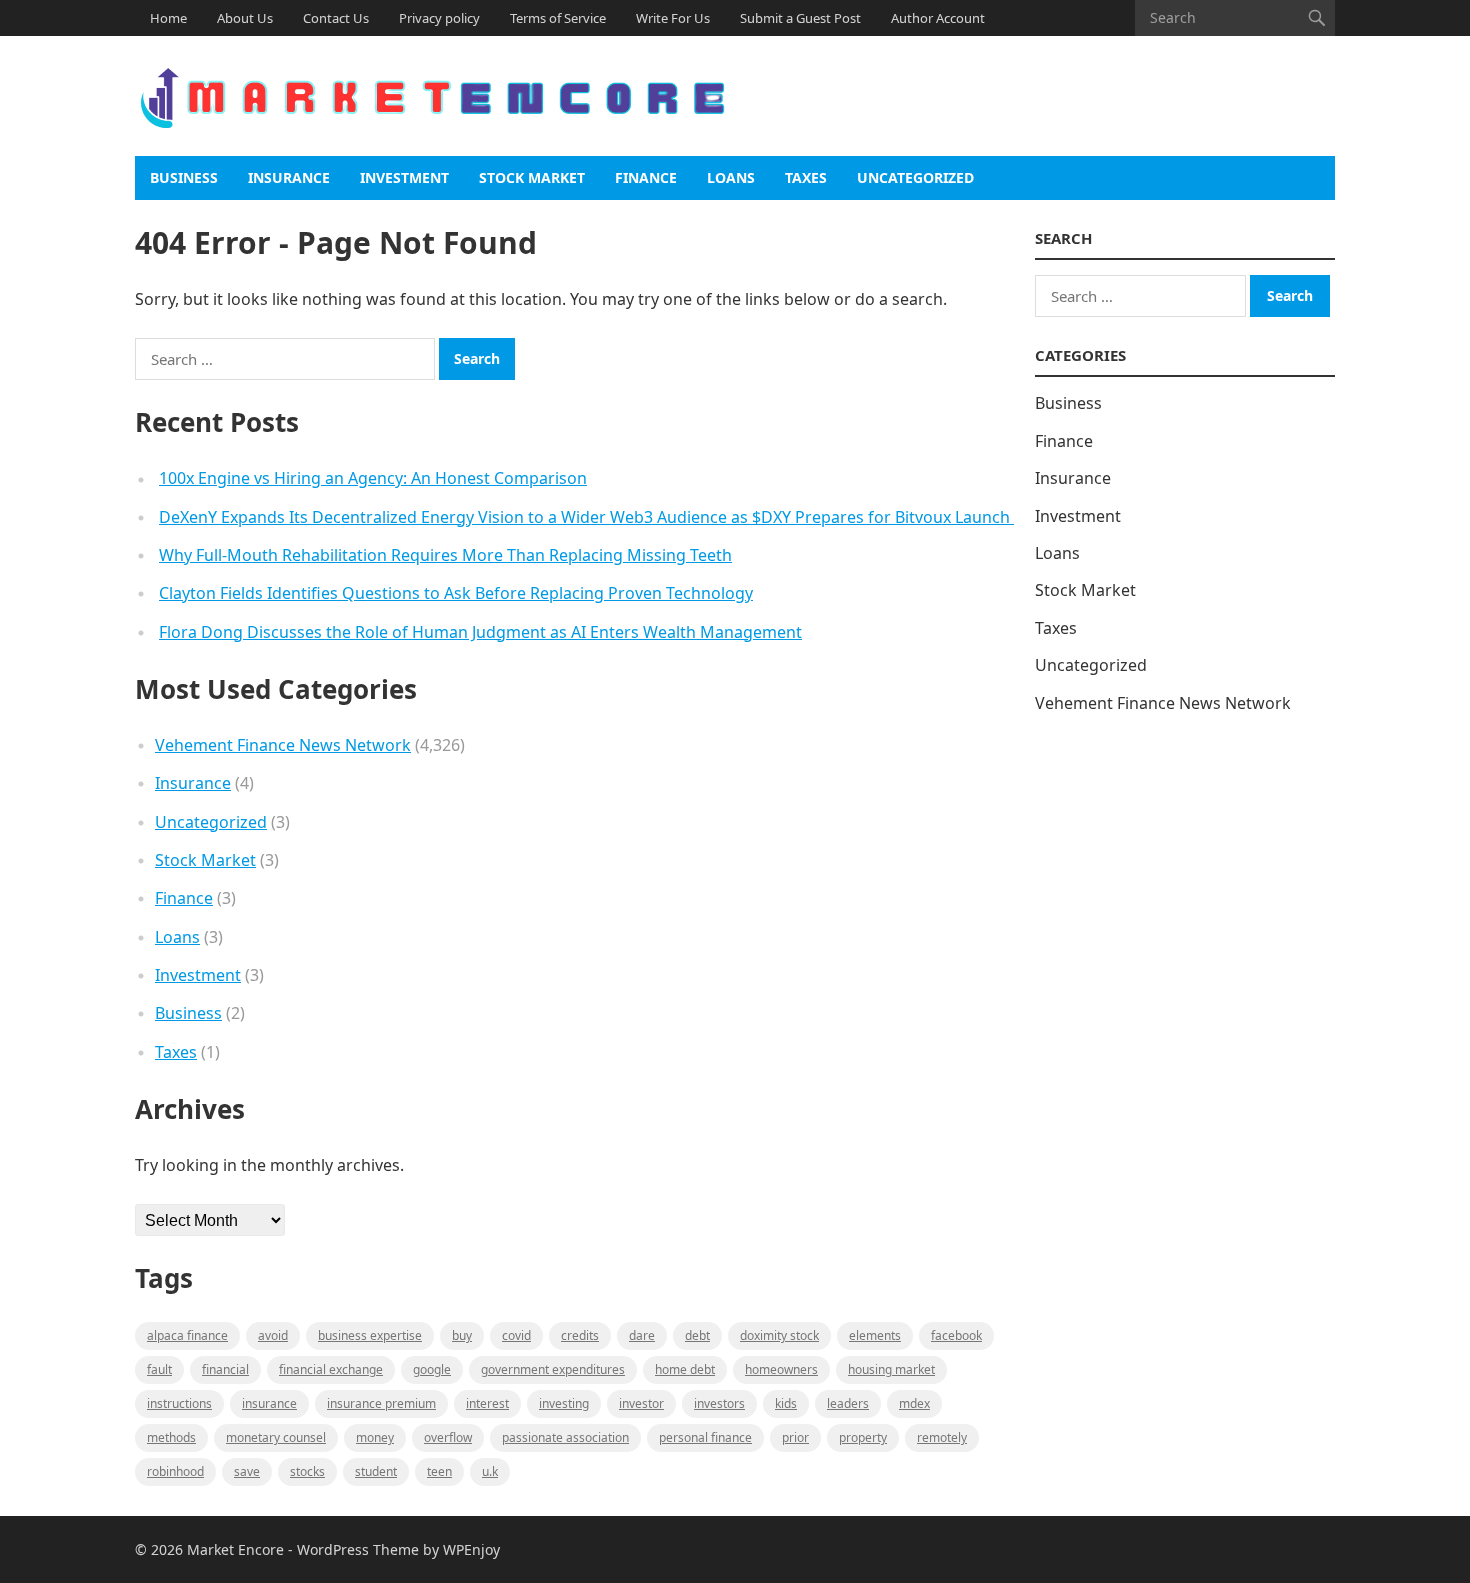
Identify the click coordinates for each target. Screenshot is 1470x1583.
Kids (786, 1403)
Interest (487, 1403)
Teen (439, 1471)
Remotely (942, 1437)
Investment (404, 177)
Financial (225, 1369)
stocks (307, 1471)
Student (376, 1471)
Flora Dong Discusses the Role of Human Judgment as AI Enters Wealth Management (480, 632)
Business (184, 177)
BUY (462, 1335)
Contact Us (336, 18)
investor (641, 1403)
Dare (642, 1335)
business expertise (370, 1335)
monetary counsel (276, 1437)
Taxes (806, 177)
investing (564, 1403)
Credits (580, 1335)
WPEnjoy (471, 1549)
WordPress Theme (358, 1549)
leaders (848, 1403)
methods (171, 1437)
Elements (875, 1335)
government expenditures (553, 1369)
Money (375, 1437)
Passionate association (565, 1437)
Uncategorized (915, 177)
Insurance (289, 177)
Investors (719, 1403)
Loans (731, 177)
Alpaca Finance (187, 1335)
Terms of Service (558, 18)
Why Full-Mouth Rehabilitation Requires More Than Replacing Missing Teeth (445, 555)
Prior (795, 1437)
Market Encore (235, 1549)
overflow (448, 1437)
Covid (516, 1335)
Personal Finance (705, 1437)
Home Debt (685, 1369)
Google (432, 1369)
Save (247, 1471)
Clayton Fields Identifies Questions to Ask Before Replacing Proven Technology (456, 593)
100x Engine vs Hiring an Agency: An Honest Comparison (373, 478)
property (863, 1437)
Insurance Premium (381, 1403)
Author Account (938, 18)
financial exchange (331, 1369)
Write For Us (673, 18)
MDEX (914, 1403)
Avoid (273, 1335)
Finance (646, 177)
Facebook (956, 1335)
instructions (179, 1403)
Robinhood (175, 1471)
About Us (245, 18)
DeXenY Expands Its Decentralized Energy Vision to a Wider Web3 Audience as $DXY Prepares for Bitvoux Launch (586, 517)
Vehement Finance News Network (283, 745)
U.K (490, 1471)
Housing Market (891, 1369)
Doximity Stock (779, 1335)
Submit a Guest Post (800, 18)
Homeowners (781, 1369)
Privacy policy (439, 18)
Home (168, 18)
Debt (697, 1335)
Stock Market (532, 177)
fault (159, 1369)
